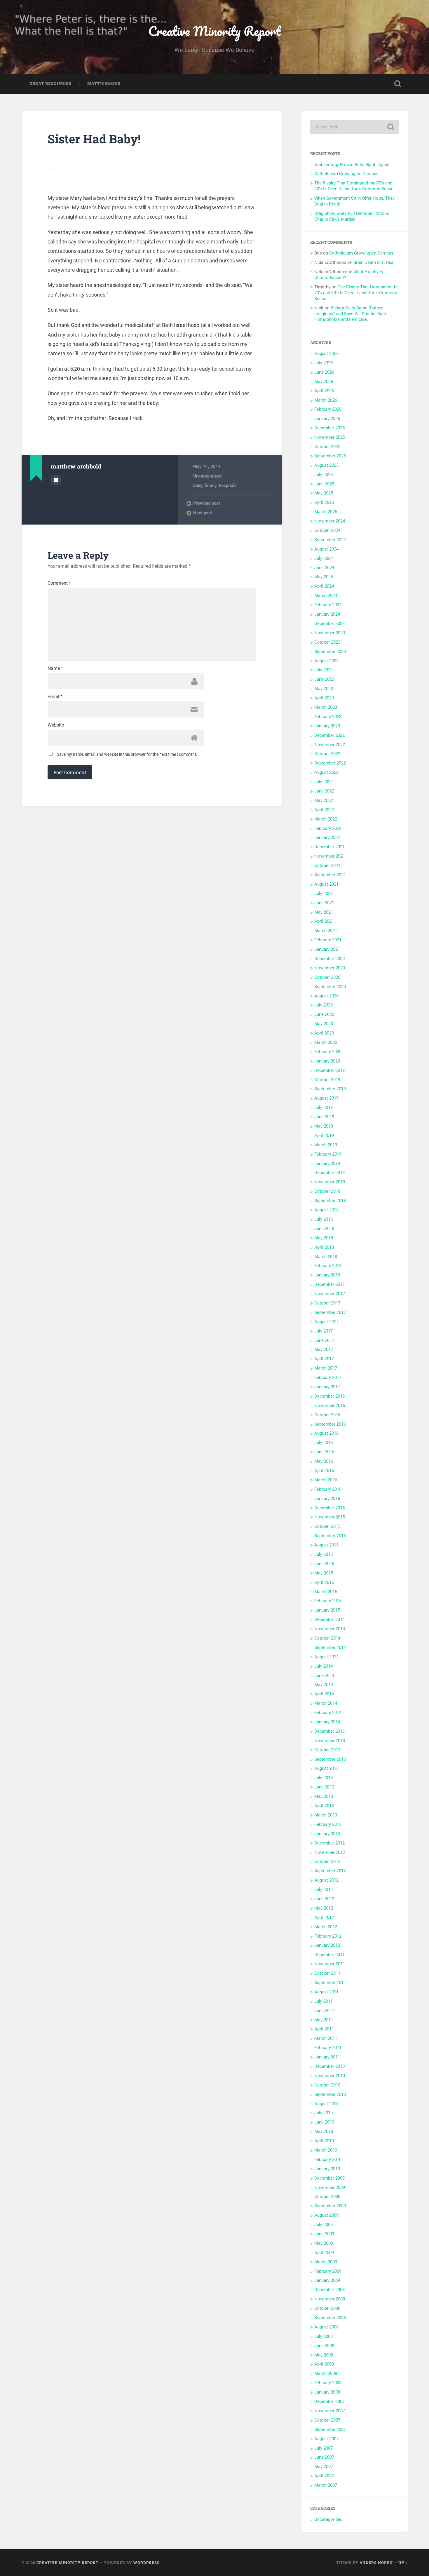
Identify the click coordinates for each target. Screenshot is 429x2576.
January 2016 (327, 1499)
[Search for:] (355, 127)
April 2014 (324, 1694)
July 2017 (324, 1331)
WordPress (146, 2563)
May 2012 (324, 1908)
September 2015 (330, 1536)
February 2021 (328, 940)
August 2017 (326, 1322)
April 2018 (324, 1247)
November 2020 (330, 968)
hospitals (228, 485)
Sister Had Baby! (94, 139)
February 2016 (328, 1489)
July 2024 (324, 558)
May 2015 (324, 1573)
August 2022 (326, 772)
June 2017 (324, 1340)
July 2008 (324, 2336)
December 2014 (329, 1619)
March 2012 (326, 1927)
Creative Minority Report (214, 31)
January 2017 (327, 1387)
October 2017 (327, 1303)
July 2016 (324, 1443)
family (211, 485)
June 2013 (324, 1787)
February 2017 (328, 1377)
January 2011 (327, 2057)
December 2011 (329, 1955)
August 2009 (326, 2215)
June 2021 (324, 903)
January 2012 (327, 1945)
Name (55, 668)
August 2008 (326, 2327)
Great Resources (50, 83)
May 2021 (324, 912)
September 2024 (330, 540)
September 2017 (330, 1312)
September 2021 (330, 875)
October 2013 (327, 1750)
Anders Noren (376, 2563)
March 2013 (326, 1815)
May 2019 (324, 1126)
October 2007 (327, 2420)
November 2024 (330, 521)
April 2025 (324, 502)
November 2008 (330, 2299)
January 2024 (327, 614)
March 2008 (326, 2373)
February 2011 (328, 2048)
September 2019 (330, 1089)
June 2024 (324, 568)
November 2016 (330, 1405)
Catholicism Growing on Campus (346, 174)
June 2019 (324, 1117)
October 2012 (327, 1861)
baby (198, 485)
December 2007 (329, 2401)
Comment (59, 583)
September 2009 (330, 2206)
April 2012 (324, 1917)
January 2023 (327, 726)
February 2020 (328, 1052)
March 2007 (326, 2485)
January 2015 (327, 1610)
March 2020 (326, 1042)
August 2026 (326, 353)
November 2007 (330, 2411)
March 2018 (326, 1257)
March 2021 (326, 931)
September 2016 (330, 1424)
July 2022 (324, 782)
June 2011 (324, 2011)
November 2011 (330, 1964)
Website (56, 725)
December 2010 (329, 2066)
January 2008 (327, 2392)
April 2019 (324, 1135)
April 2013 (324, 1806)
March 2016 (326, 1480)
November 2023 (330, 633)
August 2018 (326, 1210)
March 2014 (326, 1703)
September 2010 (330, 2094)
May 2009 (324, 2243)
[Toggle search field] (398, 84)
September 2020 (330, 987)
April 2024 (324, 586)
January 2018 (327, 1275)
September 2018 (330, 1201)
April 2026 (324, 391)
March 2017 (326, 1368)
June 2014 (324, 1675)
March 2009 (326, 2262)
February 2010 (328, 2159)
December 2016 (329, 1396)
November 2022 (330, 745)
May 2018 (324, 1238)
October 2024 (327, 530)
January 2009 (327, 2280)
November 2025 (330, 437)
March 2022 (326, 819)
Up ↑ (403, 2563)
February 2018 (328, 1266)
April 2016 (324, 1471)
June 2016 (324, 1452)
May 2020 (324, 1024)
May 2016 (324, 1461)
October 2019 (327, 1080)
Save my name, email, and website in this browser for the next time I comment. (127, 754)
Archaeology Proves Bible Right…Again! (352, 165)
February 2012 (328, 1936)
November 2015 (330, 1517)
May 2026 (324, 382)
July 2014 (324, 1666)
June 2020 (324, 1014)
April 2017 (324, 1359)
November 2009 (330, 2187)
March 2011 (326, 2038)
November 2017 (330, 1294)
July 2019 (324, 1107)
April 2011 (324, 2029)
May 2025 (324, 493)
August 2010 (326, 2104)
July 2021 (324, 893)
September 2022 (330, 763)
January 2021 (327, 949)
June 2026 (324, 372)
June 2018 (324, 1229)
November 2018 (330, 1182)
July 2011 (324, 2001)
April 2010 (324, 2141)
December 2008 (329, 2290)
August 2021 (326, 884)
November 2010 (330, 2076)
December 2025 (329, 428)
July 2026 (324, 363)
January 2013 (327, 1834)
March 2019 (326, 1145)
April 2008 (324, 2364)
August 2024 (326, 549)
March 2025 (326, 512)
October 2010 (327, 2085)
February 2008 (328, 2383)
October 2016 (327, 1415)
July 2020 (324, 1005)
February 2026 (328, 409)
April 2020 (324, 1033)
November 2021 (330, 856)
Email (55, 697)
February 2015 (328, 1601)
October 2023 (327, 642)
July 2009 (324, 2225)
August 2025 (326, 465)
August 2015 (326, 1545)
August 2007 (326, 2439)
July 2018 (324, 1219)
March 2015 (326, 1592)
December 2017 (329, 1284)
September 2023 (330, 652)
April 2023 (324, 698)
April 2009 (324, 2253)
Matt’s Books (104, 83)
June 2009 (324, 2234)
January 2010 (327, 2169)
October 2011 (327, 1973)
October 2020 (327, 977)
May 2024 (324, 577)
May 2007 (324, 2467)
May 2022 (324, 800)
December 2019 (329, 1070)
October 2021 (327, 865)
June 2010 (324, 2122)
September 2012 (330, 1871)
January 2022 (327, 837)
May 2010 (324, 2131)
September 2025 (330, 456)
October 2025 (327, 447)
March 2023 (326, 707)
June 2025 (324, 484)
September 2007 (330, 2429)
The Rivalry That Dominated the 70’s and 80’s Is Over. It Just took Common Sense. (354, 186)
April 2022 (324, 810)
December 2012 (329, 1843)
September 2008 (330, 2318)
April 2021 (324, 921)
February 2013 (328, 1824)
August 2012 (326, 1880)
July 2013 (324, 1778)
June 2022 (324, 791)
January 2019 (327, 1164)
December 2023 (329, 623)
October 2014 (327, 1638)
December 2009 (329, 2178)
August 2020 (326, 996)
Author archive (56, 480)
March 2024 (326, 595)
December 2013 (329, 1731)
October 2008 (327, 2308)
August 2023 (326, 661)
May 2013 (324, 1796)
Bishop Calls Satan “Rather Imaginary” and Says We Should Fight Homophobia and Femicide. (350, 314)
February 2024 (328, 605)
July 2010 (324, 2113)
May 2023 (324, 689)
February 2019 (328, 1154)
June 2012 (324, 1899)
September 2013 (330, 1759)
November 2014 (330, 1629)
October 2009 (327, 2197)
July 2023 (324, 670)
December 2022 (329, 735)
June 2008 (324, 2346)
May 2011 (324, 2020)
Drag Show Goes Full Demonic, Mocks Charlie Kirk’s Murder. (352, 216)
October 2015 (327, 1526)
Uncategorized (207, 476)
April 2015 (324, 1582)
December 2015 (329, 1508)
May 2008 (324, 2355)
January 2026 (327, 419)
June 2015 (324, 1564)
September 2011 (330, 1983)
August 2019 (326, 1098)
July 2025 (324, 475)
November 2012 (330, 1852)
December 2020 (329, 959)
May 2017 (324, 1349)
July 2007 (324, 2448)
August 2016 (326, 1433)
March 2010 (326, 2150)
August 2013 (326, 1768)
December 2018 (329, 1173)
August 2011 (326, 1992)
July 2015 (324, 1554)
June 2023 (324, 679)
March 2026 (326, 400)
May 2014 (324, 1685)
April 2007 (324, 2476)
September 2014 (330, 1647)
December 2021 (329, 847)
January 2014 (327, 1722)
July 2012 (324, 1889)
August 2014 (326, 1657)
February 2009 (328, 2271)
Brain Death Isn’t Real (374, 262)
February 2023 (328, 717)
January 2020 (327, 1061)
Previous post (207, 503)
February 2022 (328, 828)
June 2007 (324, 2457)
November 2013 (330, 1741)
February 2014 (328, 1713)
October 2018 (327, 1191)
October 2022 (327, 754)
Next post (203, 513)
